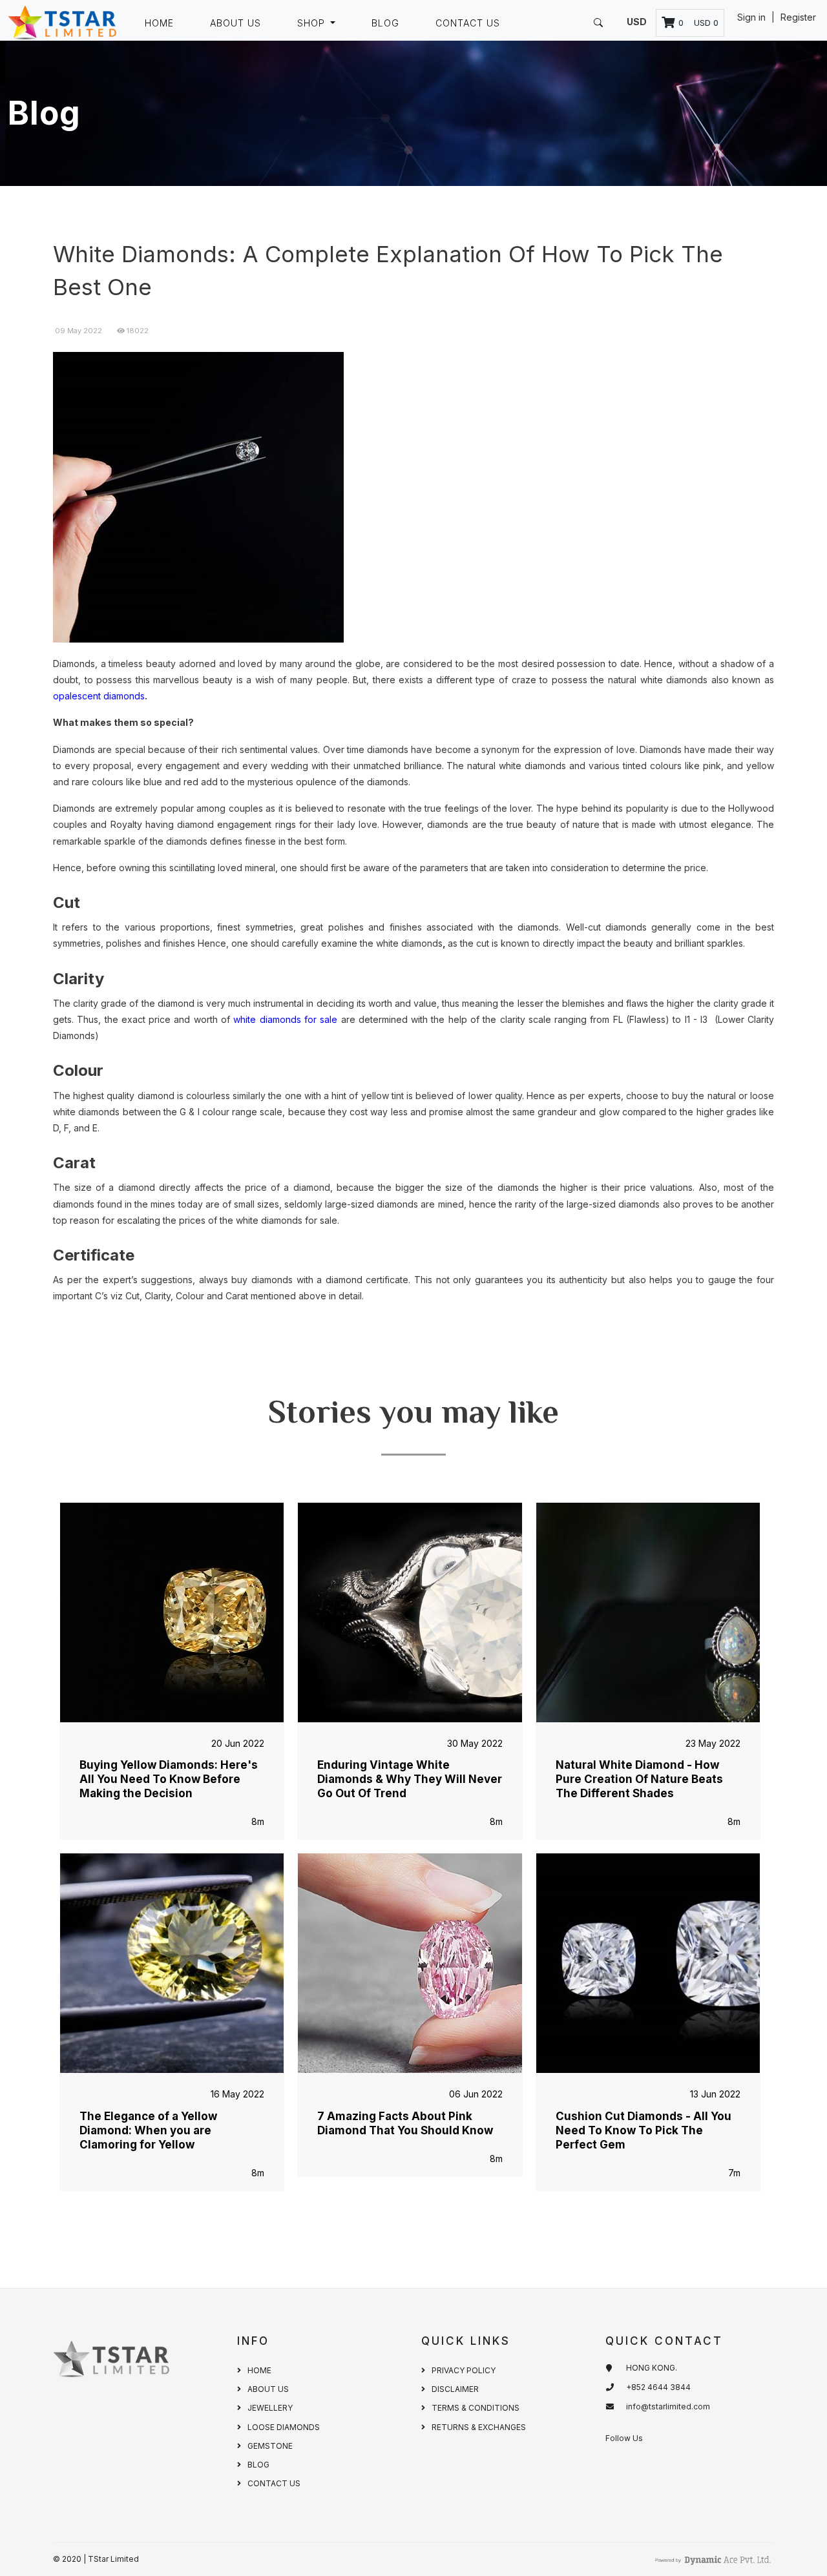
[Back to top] (788, 2537)
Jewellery (270, 2408)
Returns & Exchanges (479, 2427)
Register (798, 17)
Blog (385, 23)
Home (159, 23)
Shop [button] (313, 23)
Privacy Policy (464, 2370)
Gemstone (270, 2446)
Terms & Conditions (476, 2408)
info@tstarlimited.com (668, 2406)
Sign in (753, 17)
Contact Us (468, 23)
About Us (236, 23)
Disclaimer (455, 2389)
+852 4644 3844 (658, 2387)
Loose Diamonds (284, 2427)
